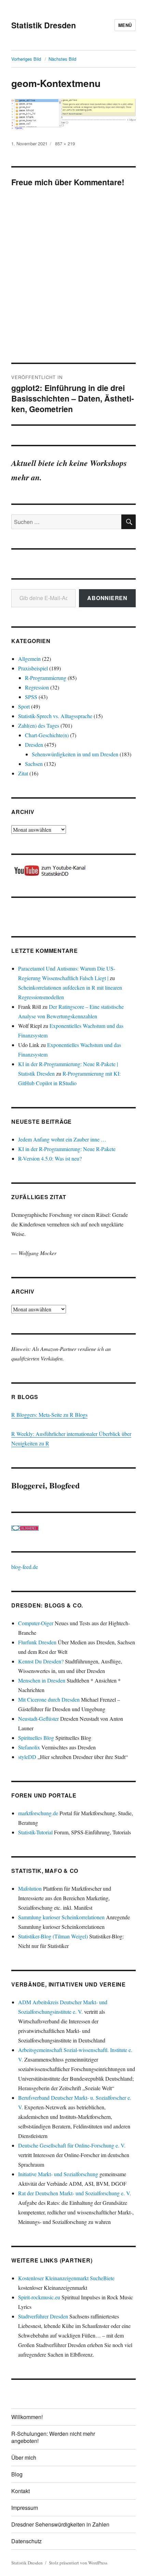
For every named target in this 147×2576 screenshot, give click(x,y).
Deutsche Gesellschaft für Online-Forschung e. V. (72, 2145)
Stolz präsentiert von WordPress (78, 2563)
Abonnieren (107, 598)
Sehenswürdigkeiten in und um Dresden (75, 754)
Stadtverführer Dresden (43, 2316)
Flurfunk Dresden (37, 1642)
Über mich (24, 2457)
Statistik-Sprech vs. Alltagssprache (55, 716)
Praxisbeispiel (33, 668)
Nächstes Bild (62, 59)
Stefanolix (29, 1747)
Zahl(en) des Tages (39, 725)
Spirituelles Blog (36, 1738)
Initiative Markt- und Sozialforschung (58, 2174)
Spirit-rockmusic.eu (39, 2297)
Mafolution (30, 1888)
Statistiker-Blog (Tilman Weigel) (53, 1936)
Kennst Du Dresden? (41, 1661)
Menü (125, 25)
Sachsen (34, 764)
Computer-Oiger (36, 1623)
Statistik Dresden (44, 25)
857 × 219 (65, 143)
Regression (37, 687)
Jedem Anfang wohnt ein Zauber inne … (62, 1139)
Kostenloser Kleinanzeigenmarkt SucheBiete (66, 2278)
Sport (24, 706)
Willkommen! (27, 2417)
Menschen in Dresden (42, 1680)
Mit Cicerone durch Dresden (49, 1699)
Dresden (34, 745)
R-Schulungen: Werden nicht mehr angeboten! (53, 2437)
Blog (17, 2474)
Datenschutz (26, 2541)
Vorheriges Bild (26, 59)
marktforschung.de (38, 1813)
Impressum (25, 2508)
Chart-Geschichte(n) (47, 735)
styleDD (27, 1757)
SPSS (31, 697)
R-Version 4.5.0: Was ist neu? (50, 1158)
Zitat (23, 773)
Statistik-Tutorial (35, 1832)
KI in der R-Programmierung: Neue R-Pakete (67, 1149)
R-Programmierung (46, 678)
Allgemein (29, 659)
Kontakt (21, 2491)
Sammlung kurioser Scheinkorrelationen (61, 1917)
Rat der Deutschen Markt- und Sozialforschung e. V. (75, 2193)
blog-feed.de (25, 1567)
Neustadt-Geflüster (38, 1719)
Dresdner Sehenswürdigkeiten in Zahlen (60, 2524)
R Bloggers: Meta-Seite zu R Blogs (49, 1415)
